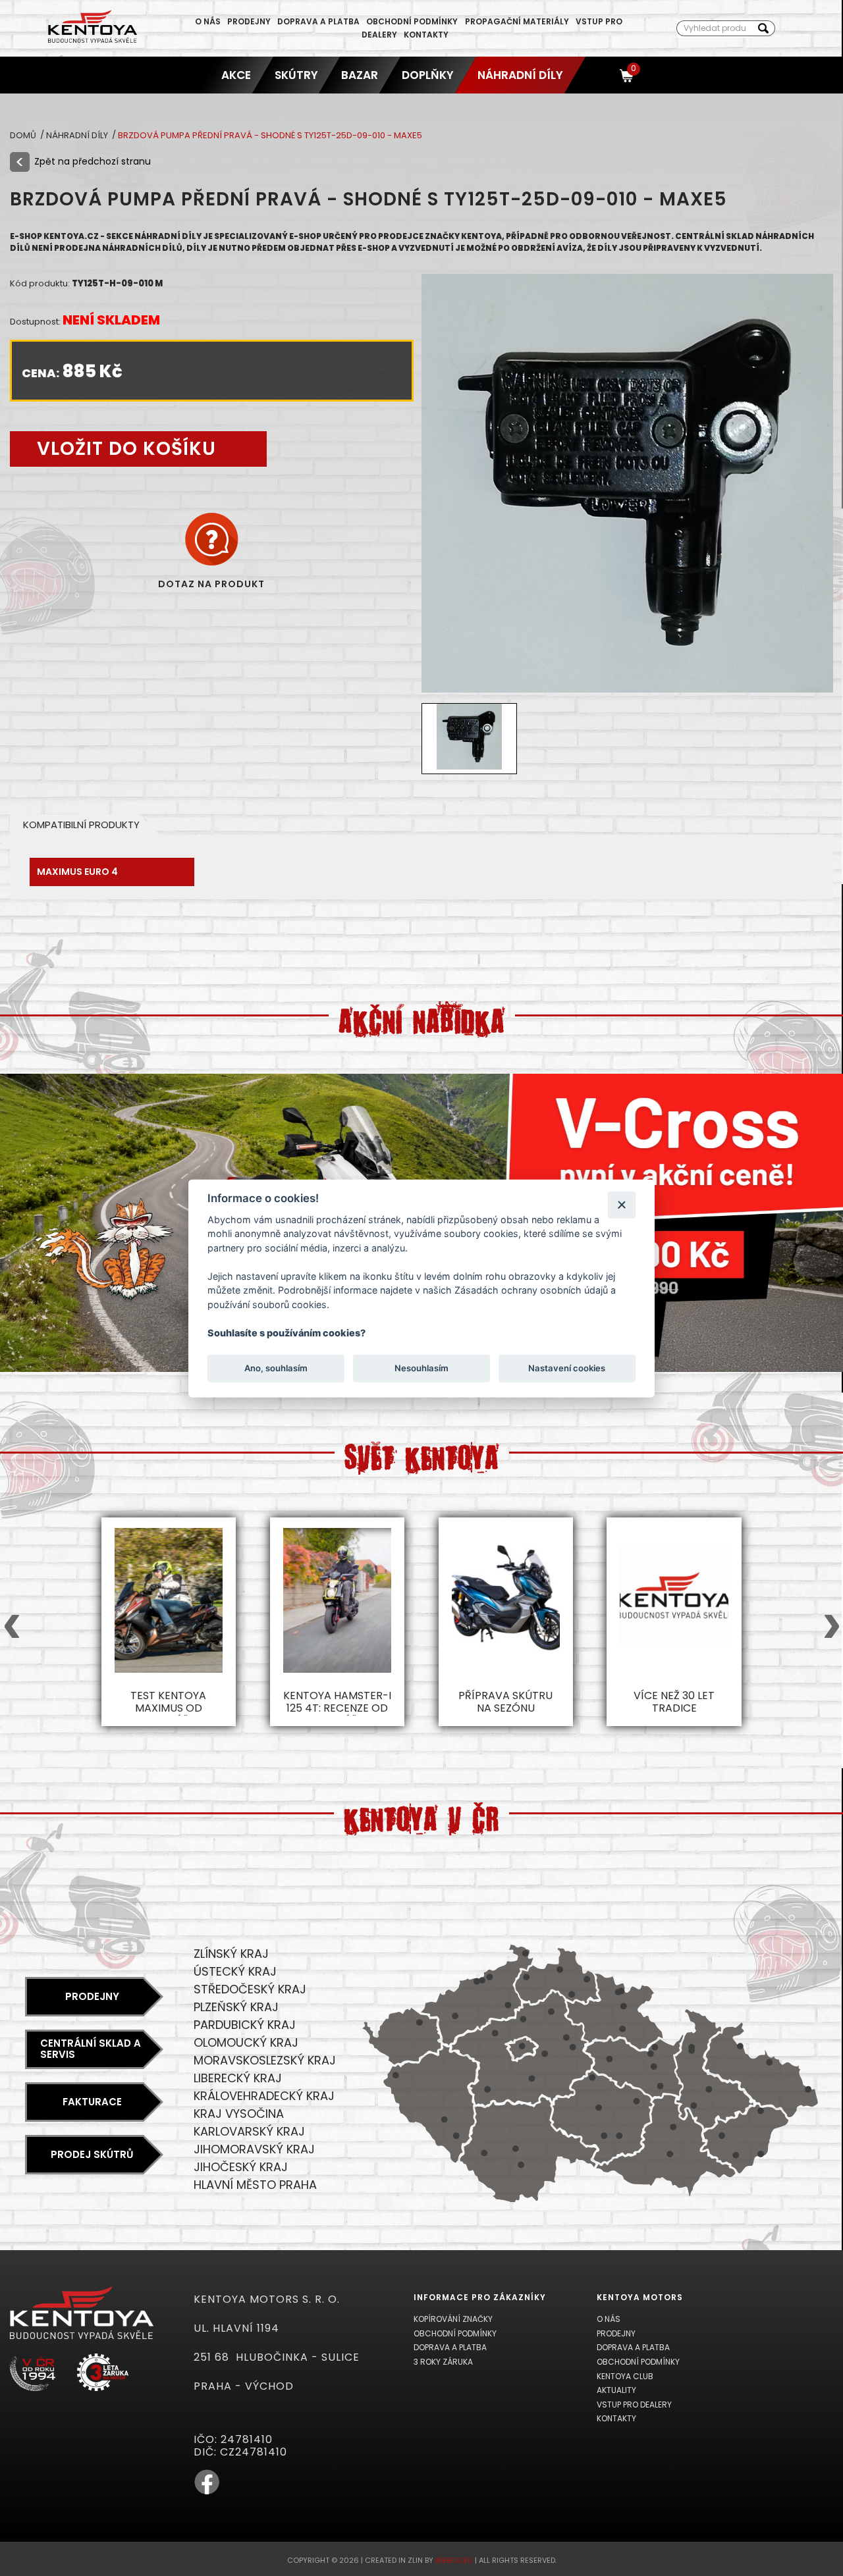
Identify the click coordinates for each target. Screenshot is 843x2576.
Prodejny (249, 21)
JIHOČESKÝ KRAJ (241, 2167)
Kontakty (426, 35)
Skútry (296, 75)
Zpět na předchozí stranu (93, 161)
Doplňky (428, 75)
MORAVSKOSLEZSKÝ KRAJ (265, 2060)
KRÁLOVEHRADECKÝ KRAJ (264, 2096)
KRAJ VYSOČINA (239, 2114)
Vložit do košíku (126, 449)
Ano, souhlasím (276, 1368)
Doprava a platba (318, 21)
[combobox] (714, 28)
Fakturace (92, 2102)
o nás (208, 21)
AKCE (236, 75)
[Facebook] (207, 2492)
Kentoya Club (625, 2376)
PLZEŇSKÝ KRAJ (236, 2007)
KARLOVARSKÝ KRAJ (249, 2131)
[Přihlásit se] (603, 75)
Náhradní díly (520, 75)
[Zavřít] (621, 1204)
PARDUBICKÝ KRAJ (245, 2025)
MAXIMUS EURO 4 (77, 872)
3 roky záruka (443, 2362)
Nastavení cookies (567, 1368)
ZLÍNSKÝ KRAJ (231, 1954)
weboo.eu (454, 2560)
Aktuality (616, 2390)
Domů (24, 135)
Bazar (360, 75)
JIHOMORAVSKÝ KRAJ (254, 2149)
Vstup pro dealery (634, 2405)
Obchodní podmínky (412, 21)
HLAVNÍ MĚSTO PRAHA (255, 2185)
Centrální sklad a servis (91, 2049)
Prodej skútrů (92, 2154)
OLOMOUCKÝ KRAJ (246, 2042)
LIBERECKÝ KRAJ (238, 2078)
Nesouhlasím (421, 1368)
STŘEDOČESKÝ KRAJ (250, 1989)
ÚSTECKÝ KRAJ (235, 1971)
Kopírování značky (453, 2319)
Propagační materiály (517, 21)
